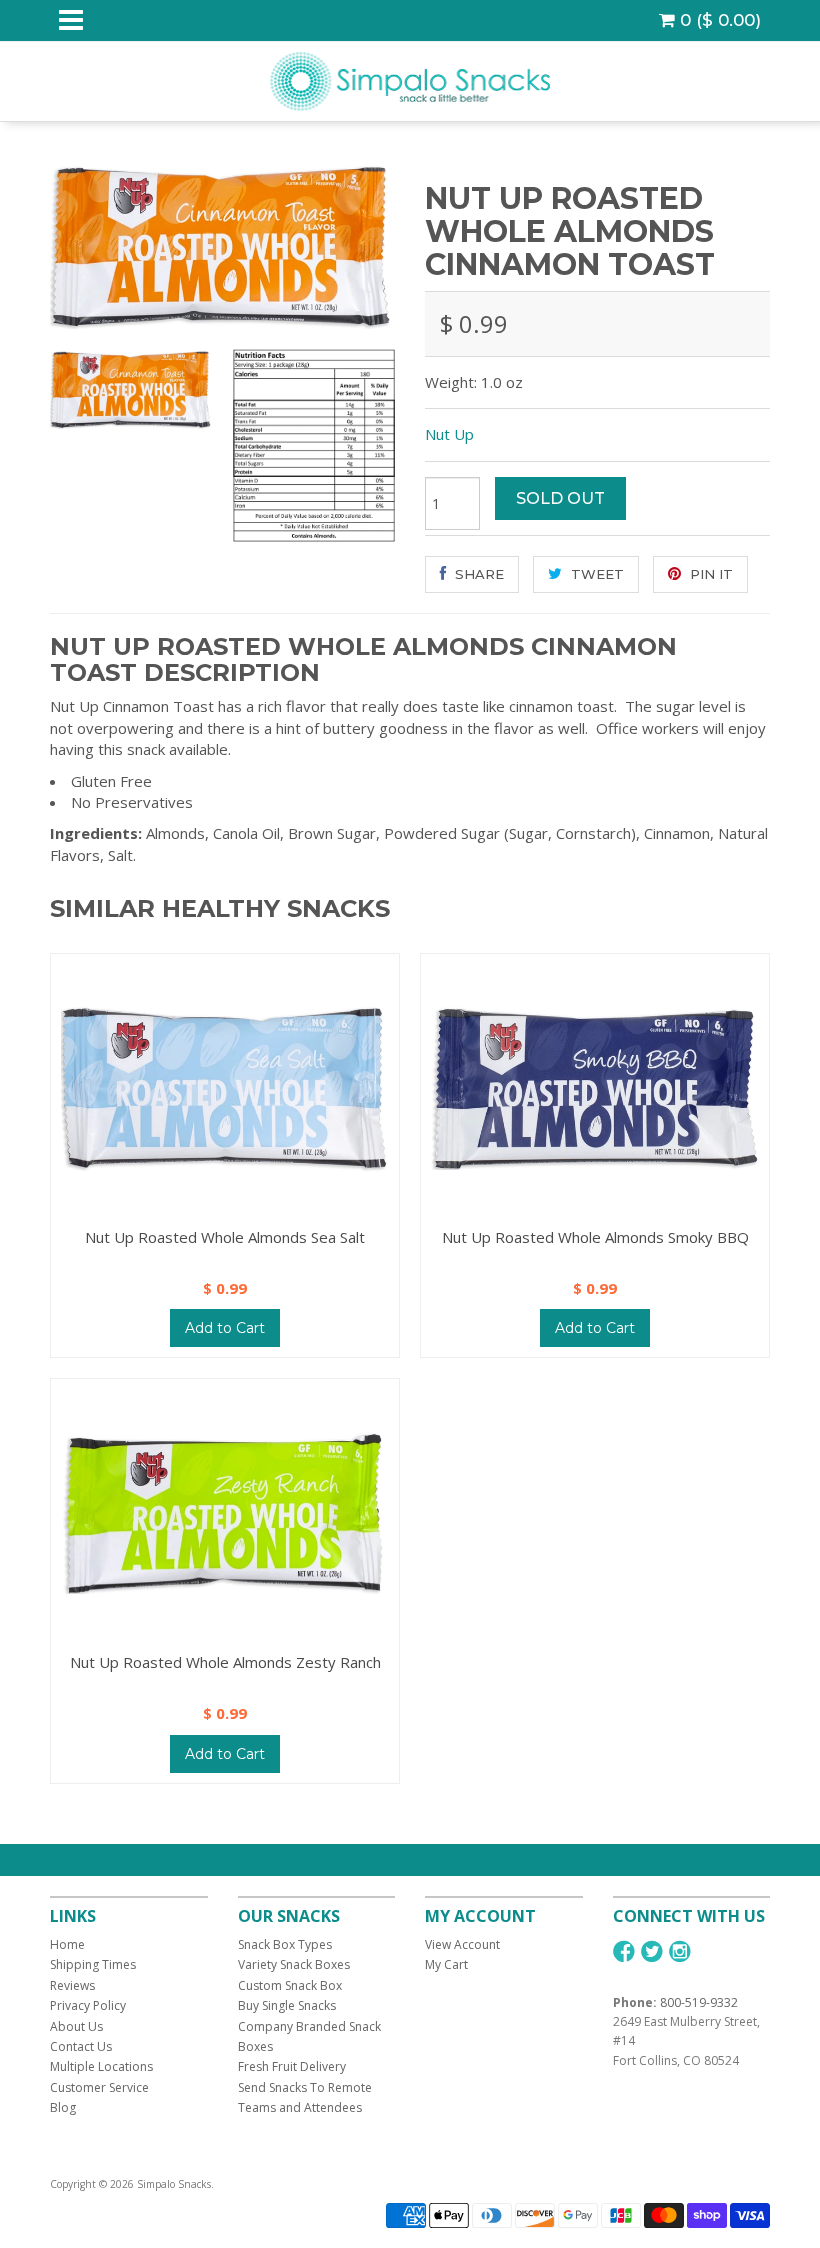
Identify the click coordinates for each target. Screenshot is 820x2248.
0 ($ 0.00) (718, 20)
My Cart (446, 1964)
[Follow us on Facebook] (624, 1951)
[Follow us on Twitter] (652, 1951)
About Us (76, 2026)
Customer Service (99, 2087)
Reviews (72, 1985)
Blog (63, 2107)
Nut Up (449, 434)
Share (477, 574)
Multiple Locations (101, 2066)
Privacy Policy (88, 2005)
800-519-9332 (699, 2002)
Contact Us (81, 2046)
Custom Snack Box (290, 1985)
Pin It (709, 574)
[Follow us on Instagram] (680, 1951)
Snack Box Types (285, 1944)
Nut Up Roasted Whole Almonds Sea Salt (225, 1237)
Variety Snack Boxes (294, 1964)
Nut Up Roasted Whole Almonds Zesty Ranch (225, 1662)
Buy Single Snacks (287, 2005)
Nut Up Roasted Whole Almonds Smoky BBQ (595, 1237)
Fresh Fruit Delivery (292, 2066)
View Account (462, 1944)
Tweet (595, 574)
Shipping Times (93, 1964)
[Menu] (71, 20)
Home (67, 1944)
